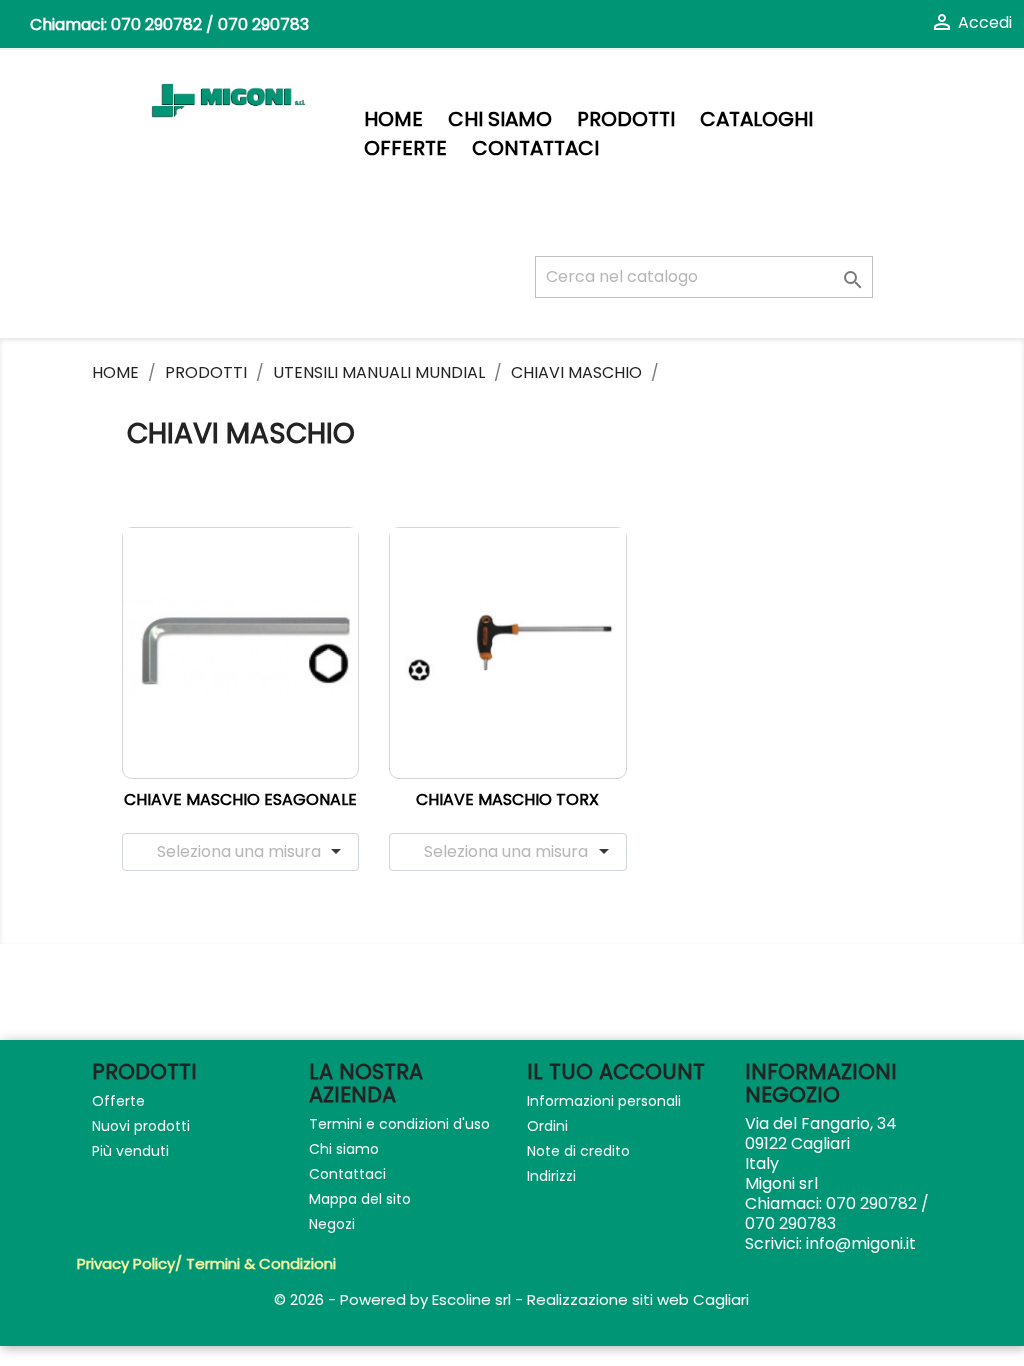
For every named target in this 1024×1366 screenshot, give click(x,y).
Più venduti (130, 1151)
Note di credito (578, 1151)
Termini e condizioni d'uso (399, 1124)
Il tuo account (616, 1071)
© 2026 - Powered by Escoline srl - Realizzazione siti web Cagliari (511, 1299)
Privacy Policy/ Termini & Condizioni (206, 1263)
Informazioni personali (604, 1101)
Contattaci (535, 148)
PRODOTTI (626, 119)
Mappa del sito (360, 1199)
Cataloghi (756, 119)
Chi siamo (500, 119)
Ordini (547, 1126)
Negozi (332, 1224)
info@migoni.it (861, 1243)
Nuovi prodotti (141, 1126)
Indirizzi (551, 1176)
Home (393, 119)
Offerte (405, 148)
